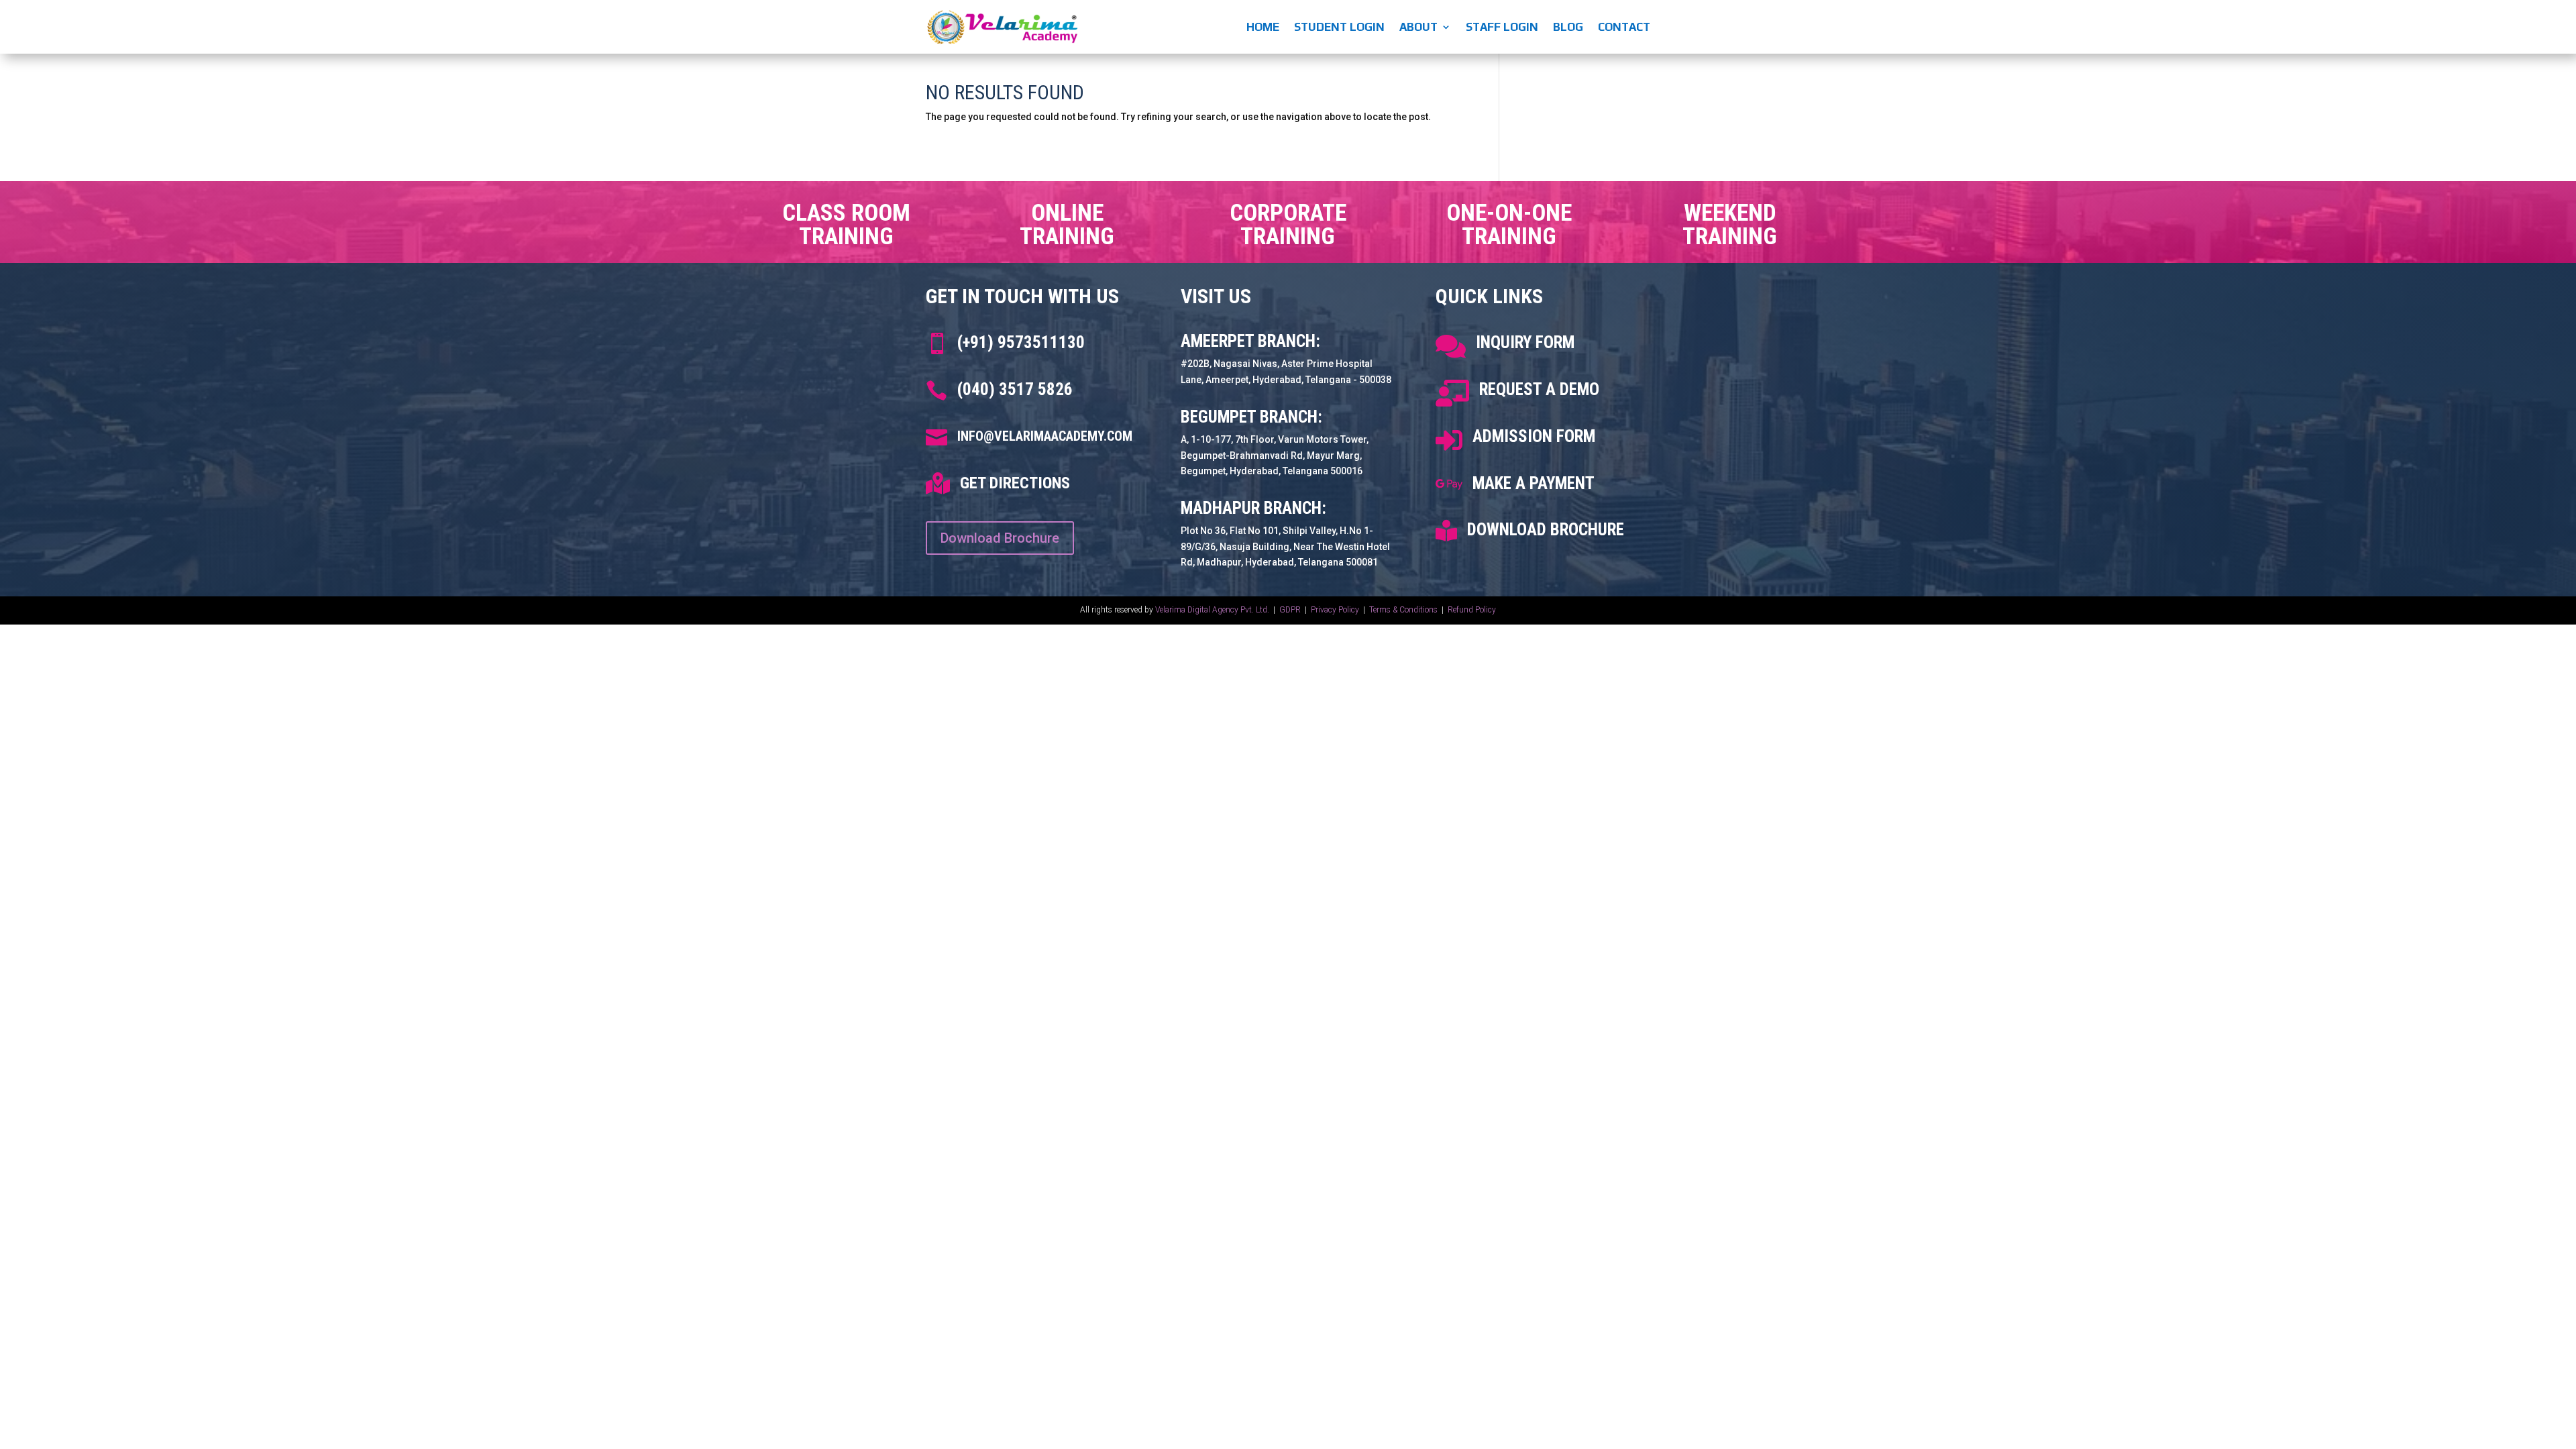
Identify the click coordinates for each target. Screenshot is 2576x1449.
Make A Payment (1534, 483)
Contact (1624, 27)
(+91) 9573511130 (1021, 342)
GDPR (1290, 610)
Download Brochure (1000, 538)
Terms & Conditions (1403, 610)
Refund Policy (1472, 610)
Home (1263, 27)
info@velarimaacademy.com (1045, 436)
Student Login (1339, 27)
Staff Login (1502, 27)
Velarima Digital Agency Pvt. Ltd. (1212, 610)
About (1418, 27)
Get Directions (1015, 483)
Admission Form (1534, 436)
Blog (1568, 27)
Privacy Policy (1336, 610)
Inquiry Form (1525, 342)
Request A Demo (1539, 389)
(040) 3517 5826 (1015, 389)
